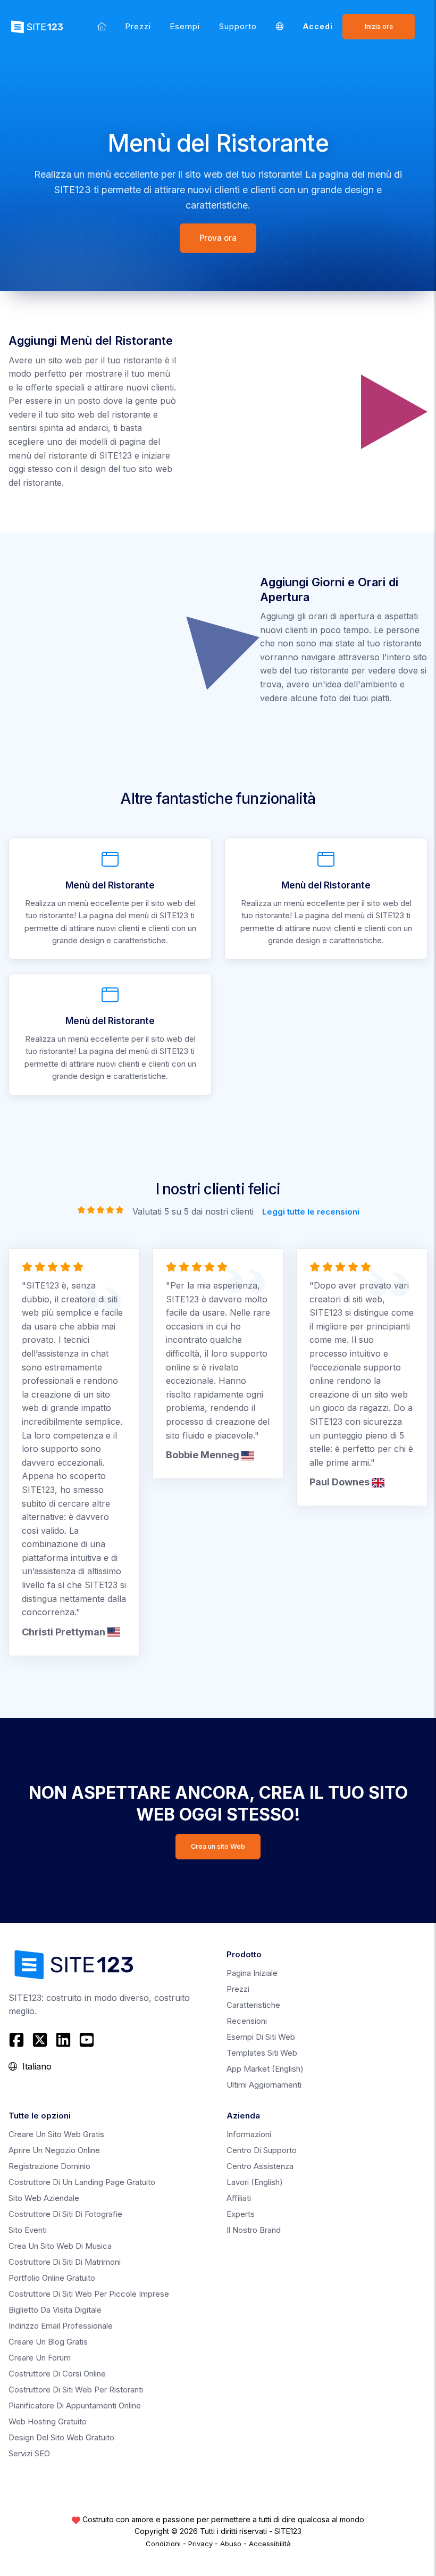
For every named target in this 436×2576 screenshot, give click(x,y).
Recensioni (247, 2021)
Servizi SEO (29, 2453)
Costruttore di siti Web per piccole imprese (89, 2294)
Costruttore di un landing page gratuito (82, 2182)
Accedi (318, 26)
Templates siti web (262, 2053)
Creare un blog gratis (48, 2342)
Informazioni (249, 2134)
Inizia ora (379, 26)
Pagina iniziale (252, 1973)
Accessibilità (270, 2544)
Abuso (231, 2544)
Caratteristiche (253, 2005)
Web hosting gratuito (48, 2421)
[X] (40, 2040)
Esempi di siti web (261, 2037)
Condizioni (163, 2544)
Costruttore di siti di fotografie (65, 2214)
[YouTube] (87, 2040)
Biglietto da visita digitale (55, 2310)
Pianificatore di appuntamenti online (75, 2405)
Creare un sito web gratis (56, 2134)
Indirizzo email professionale (61, 2326)
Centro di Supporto (262, 2150)
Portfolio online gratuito (52, 2278)
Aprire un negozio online (54, 2150)
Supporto (238, 26)
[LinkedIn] (63, 2040)
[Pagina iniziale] (102, 26)
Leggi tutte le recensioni (311, 1211)
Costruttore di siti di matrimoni (65, 2262)
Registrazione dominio (49, 2166)
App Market (265, 2069)
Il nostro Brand (254, 2230)
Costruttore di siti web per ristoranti (76, 2390)
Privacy (200, 2544)
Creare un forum (40, 2358)
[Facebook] (18, 2040)
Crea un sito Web (218, 1846)
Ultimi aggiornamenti (264, 2085)
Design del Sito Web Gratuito (61, 2437)
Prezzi (138, 26)
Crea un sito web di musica (60, 2246)
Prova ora (218, 238)
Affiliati (239, 2198)
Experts (241, 2214)
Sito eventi (28, 2230)
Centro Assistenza (260, 2166)
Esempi (185, 26)
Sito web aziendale (44, 2198)
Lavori (255, 2182)
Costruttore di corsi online (57, 2374)
